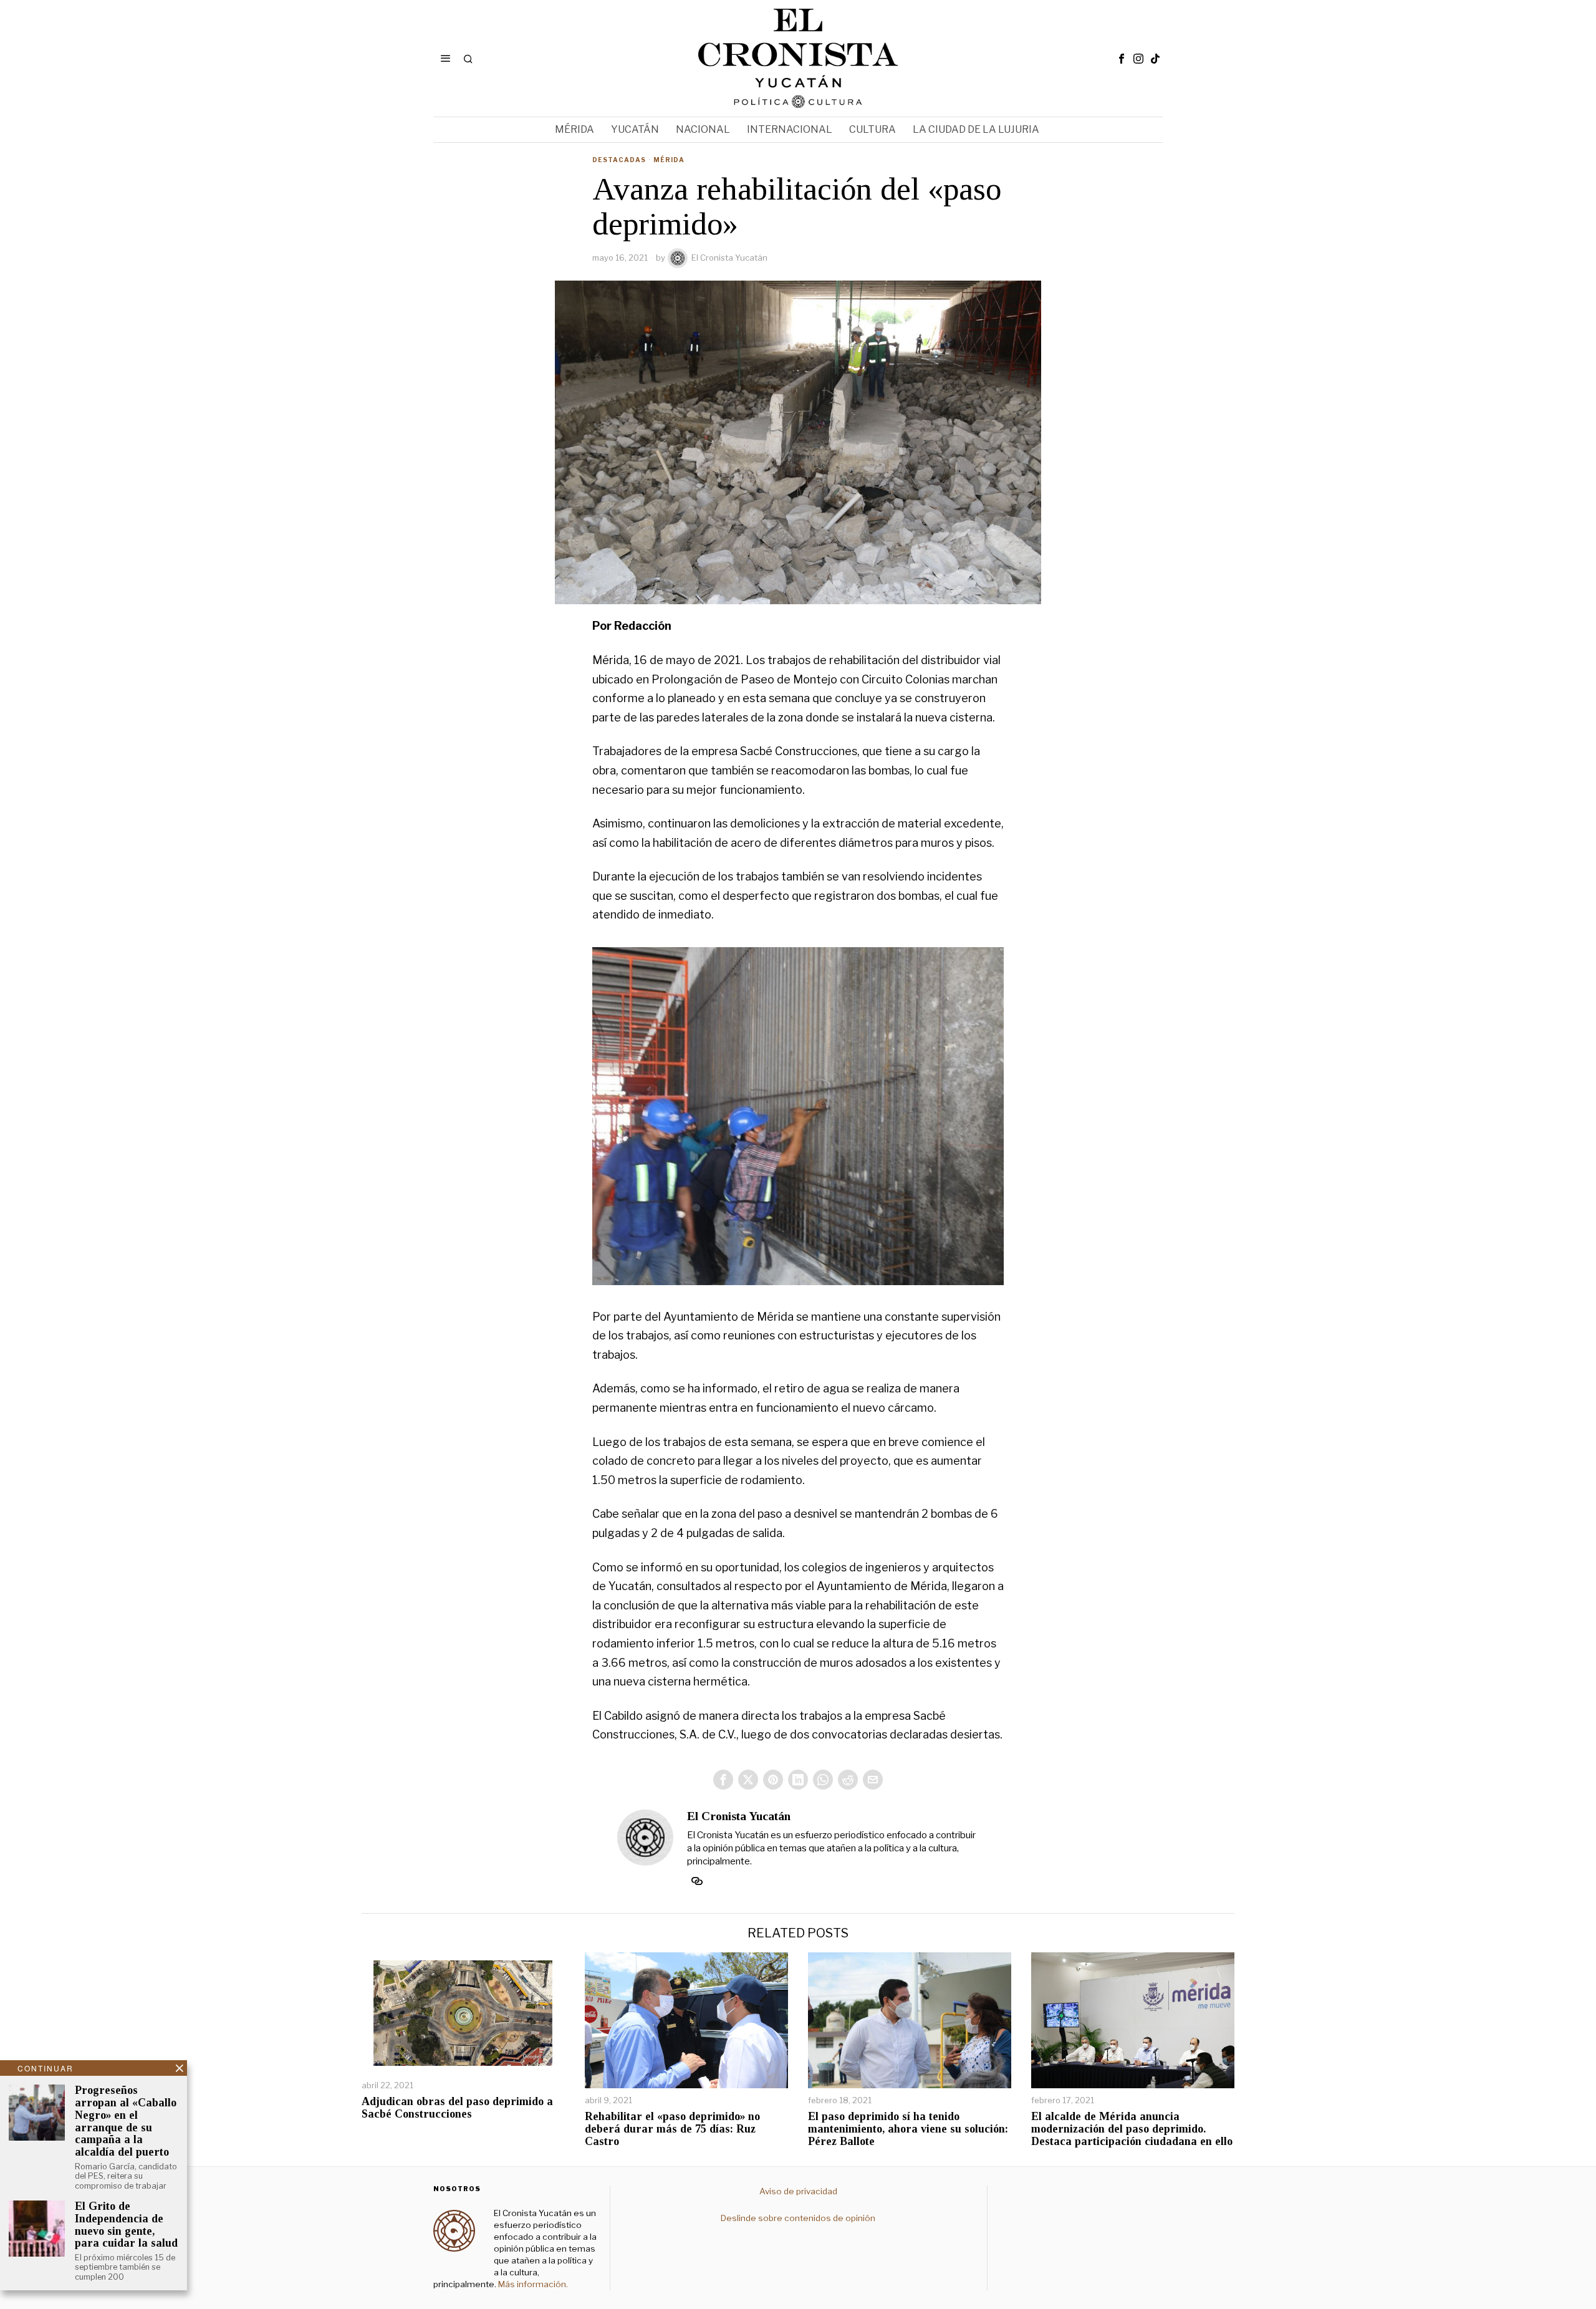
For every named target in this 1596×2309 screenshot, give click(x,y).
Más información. (532, 2284)
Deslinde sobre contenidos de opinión (798, 2218)
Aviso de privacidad (798, 2191)
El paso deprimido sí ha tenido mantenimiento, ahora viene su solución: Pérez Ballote (908, 2129)
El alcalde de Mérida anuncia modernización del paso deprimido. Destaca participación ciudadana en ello (1132, 2129)
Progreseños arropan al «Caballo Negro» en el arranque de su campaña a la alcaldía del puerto (126, 2121)
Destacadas (619, 160)
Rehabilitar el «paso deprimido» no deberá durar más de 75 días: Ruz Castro (672, 2129)
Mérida (669, 160)
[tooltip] (1122, 59)
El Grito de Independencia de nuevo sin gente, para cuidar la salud (126, 2225)
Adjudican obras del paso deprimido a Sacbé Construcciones (457, 2108)
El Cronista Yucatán (729, 258)
